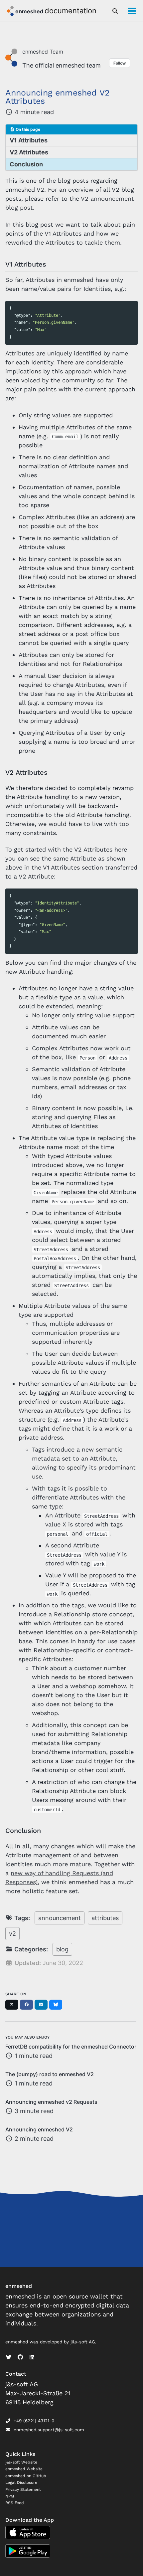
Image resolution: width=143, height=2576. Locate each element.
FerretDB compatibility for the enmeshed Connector (71, 2047)
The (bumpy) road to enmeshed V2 (50, 2074)
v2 (12, 1934)
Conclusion (26, 164)
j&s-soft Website (21, 2462)
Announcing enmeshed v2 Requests (51, 2102)
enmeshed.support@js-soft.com (49, 2430)
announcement (60, 1918)
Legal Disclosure (21, 2482)
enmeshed (30, 11)
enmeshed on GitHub (26, 2476)
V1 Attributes (29, 140)
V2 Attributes (29, 152)
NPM (10, 2496)
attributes (105, 1918)
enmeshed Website (24, 2469)
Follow (120, 63)
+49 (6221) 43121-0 (34, 2421)
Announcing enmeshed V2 (39, 2129)
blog (62, 1949)
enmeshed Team (43, 52)
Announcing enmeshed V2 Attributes (58, 97)
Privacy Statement (23, 2489)
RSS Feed (15, 2503)
